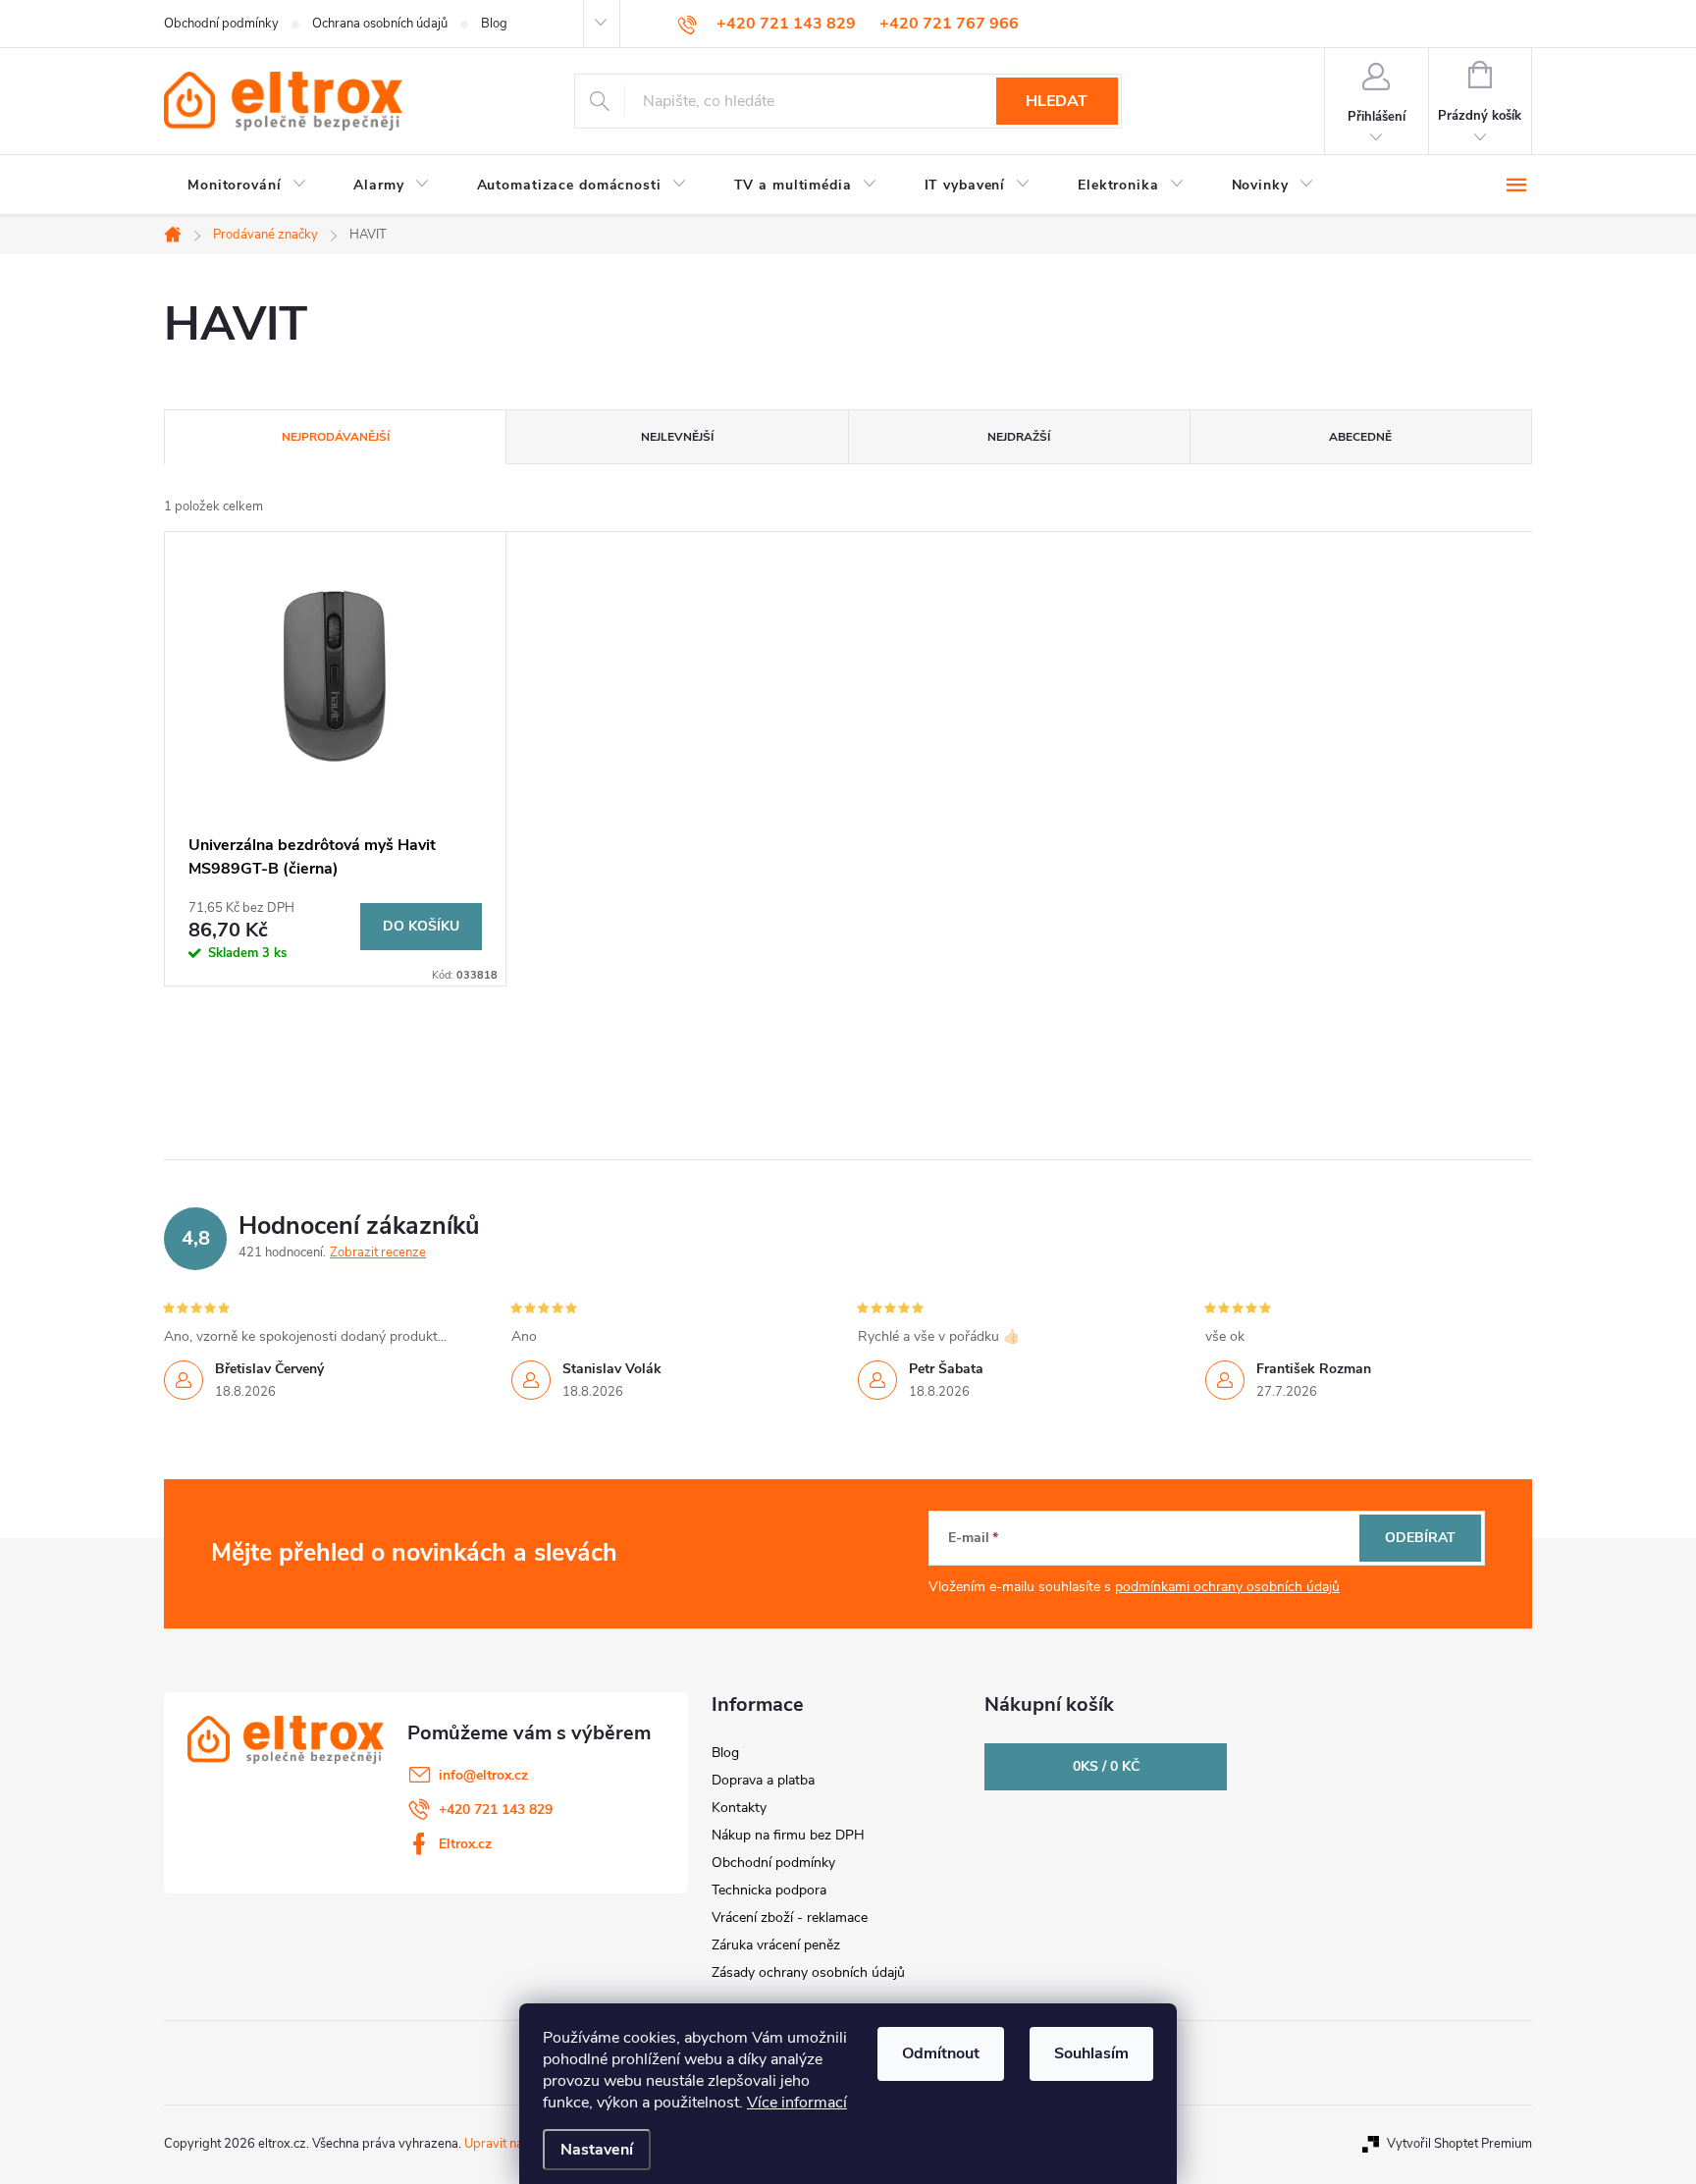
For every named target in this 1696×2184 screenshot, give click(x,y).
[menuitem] (247, 186)
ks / (1106, 1766)
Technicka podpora (769, 1890)
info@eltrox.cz (483, 1775)
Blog (494, 24)
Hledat (1057, 101)
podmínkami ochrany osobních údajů (1227, 1587)
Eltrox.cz (465, 1844)
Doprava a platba (763, 1780)
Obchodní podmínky (221, 24)
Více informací (797, 2103)
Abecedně (1360, 437)
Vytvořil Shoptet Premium (1459, 2144)
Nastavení (597, 2150)
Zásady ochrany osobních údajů (808, 1972)
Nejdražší (1019, 437)
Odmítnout (941, 2053)
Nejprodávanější (336, 437)
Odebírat (1420, 1538)
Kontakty (739, 1808)
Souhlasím (1091, 2053)
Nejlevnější (677, 437)
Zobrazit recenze (378, 1252)
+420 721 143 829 (496, 1810)
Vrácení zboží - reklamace (790, 1918)
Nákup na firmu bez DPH (788, 1835)
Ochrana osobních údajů (380, 24)
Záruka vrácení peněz (776, 1945)
